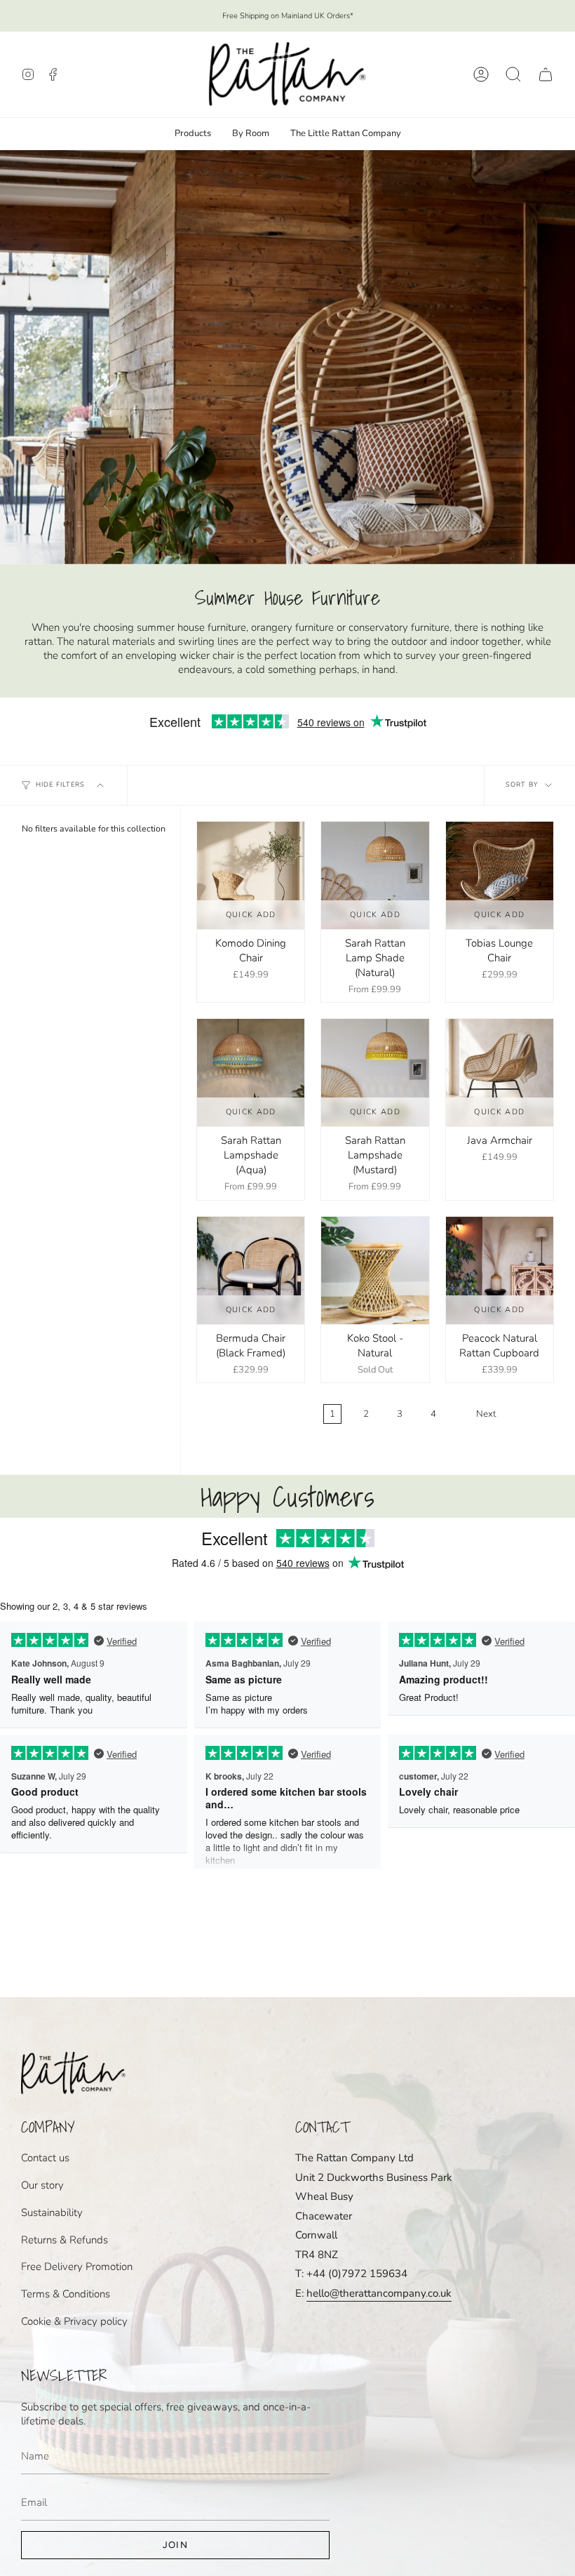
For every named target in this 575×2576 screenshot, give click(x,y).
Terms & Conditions (66, 2294)
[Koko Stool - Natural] (375, 1270)
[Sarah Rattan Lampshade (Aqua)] (251, 1073)
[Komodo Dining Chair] (251, 875)
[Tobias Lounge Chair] (500, 875)
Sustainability (52, 2213)
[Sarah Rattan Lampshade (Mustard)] (375, 1073)
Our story (42, 2185)
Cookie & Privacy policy (74, 2321)
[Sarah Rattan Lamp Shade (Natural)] (375, 875)
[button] (513, 74)
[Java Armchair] (500, 1073)
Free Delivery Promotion (77, 2267)
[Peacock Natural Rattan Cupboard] (500, 1270)
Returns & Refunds (65, 2240)
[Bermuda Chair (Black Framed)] (251, 1270)
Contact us (45, 2158)
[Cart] (546, 74)
